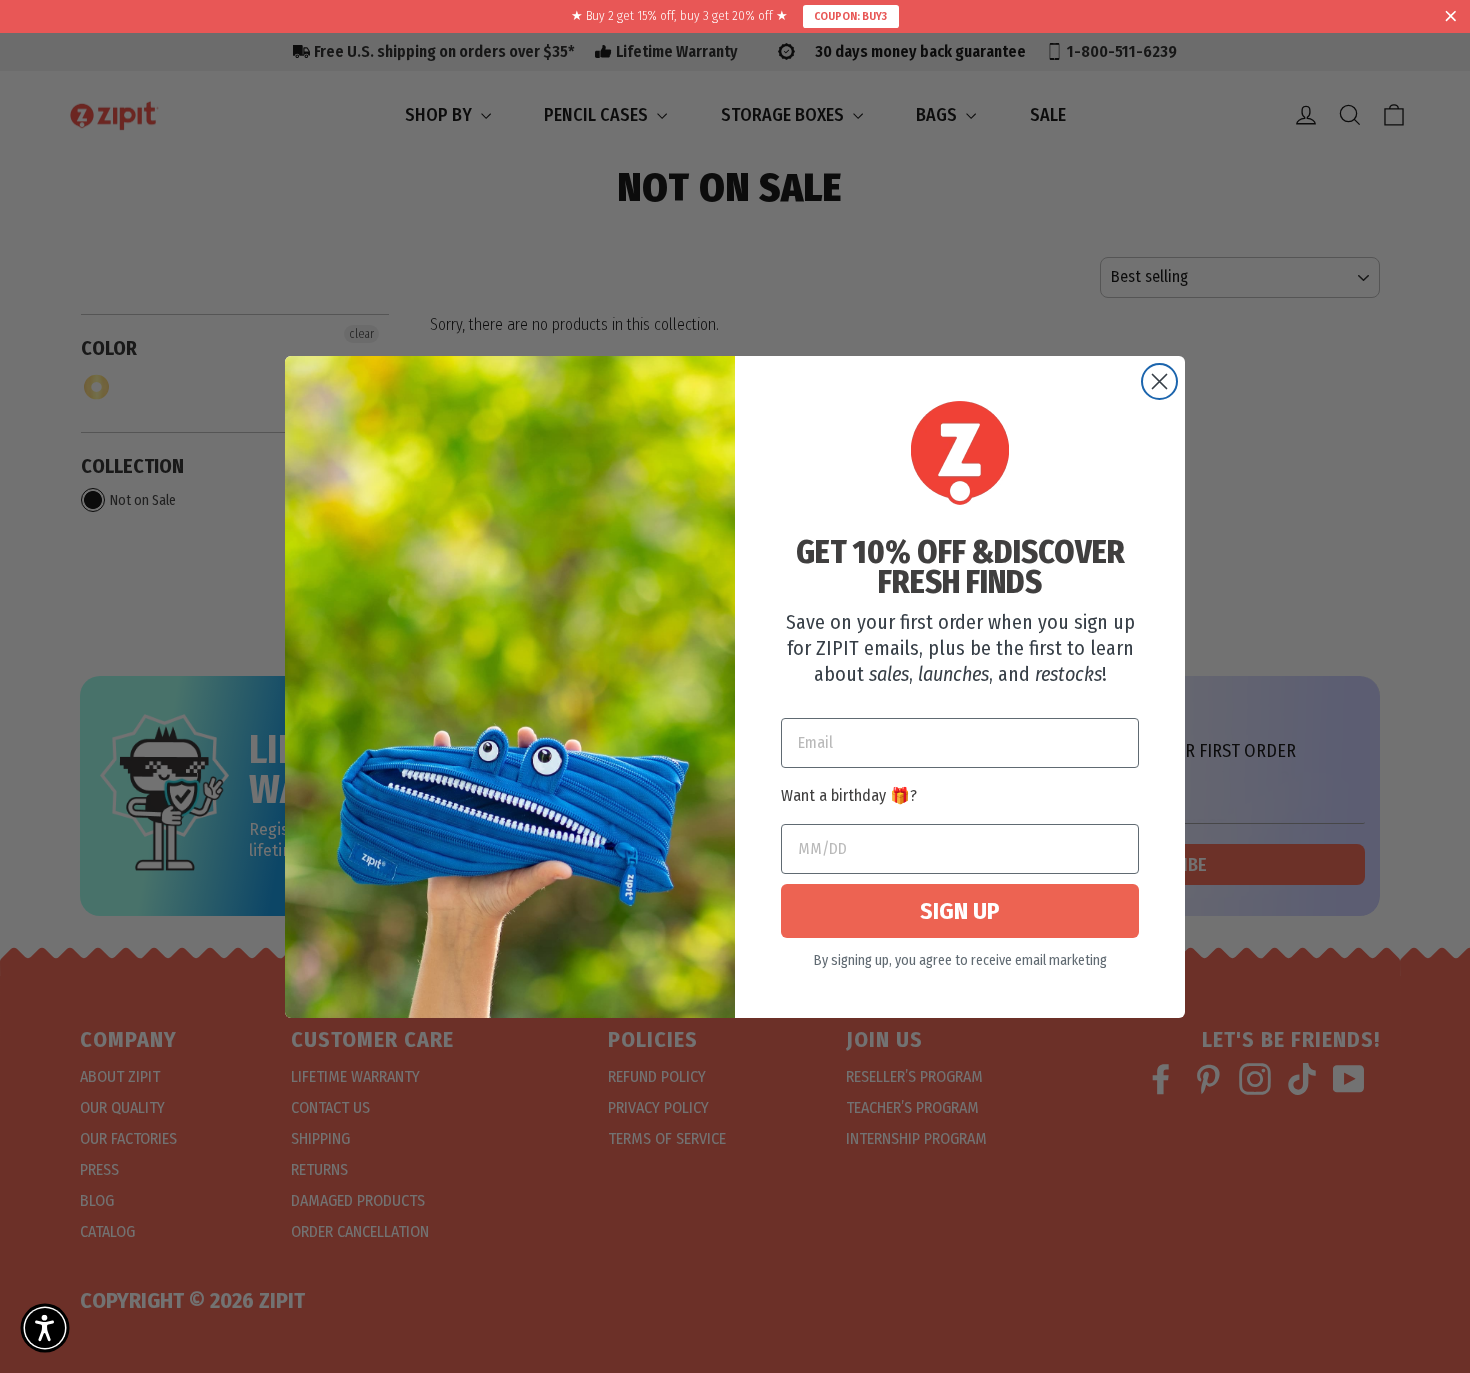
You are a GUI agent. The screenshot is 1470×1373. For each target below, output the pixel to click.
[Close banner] (1451, 17)
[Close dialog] (1159, 381)
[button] (45, 1328)
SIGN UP (960, 911)
